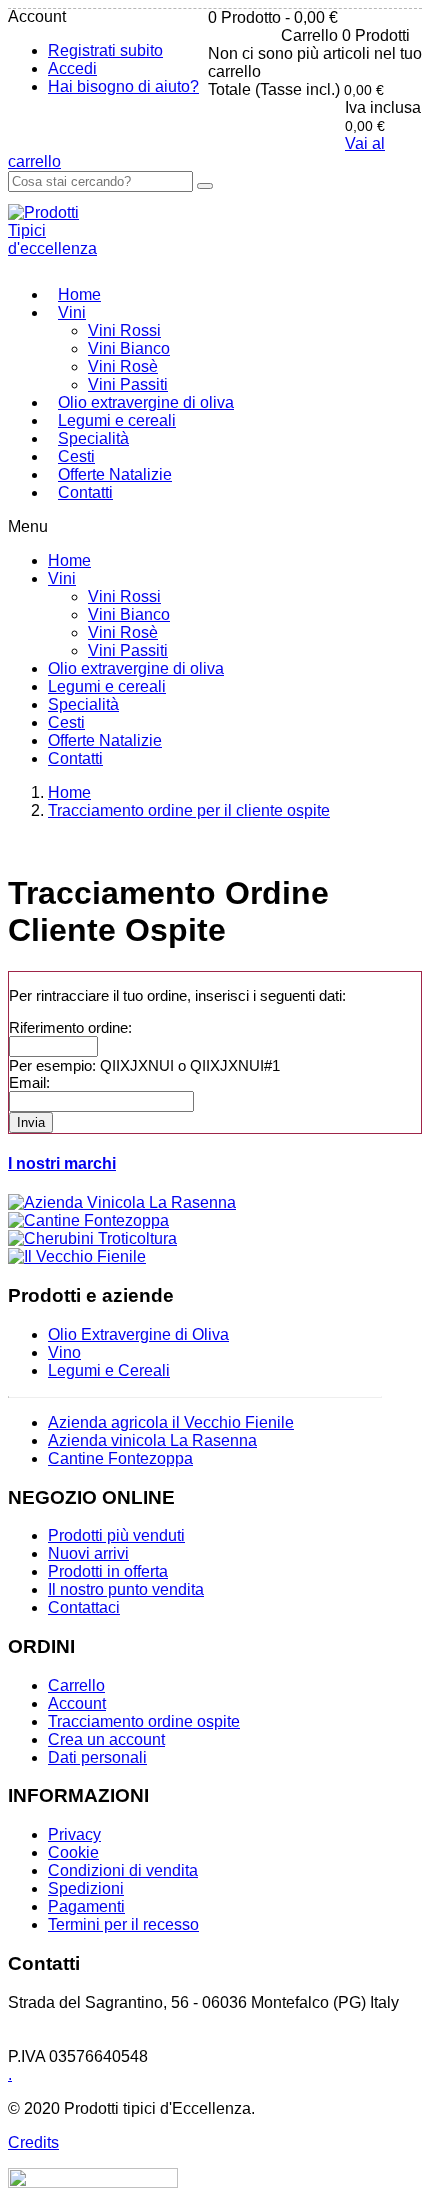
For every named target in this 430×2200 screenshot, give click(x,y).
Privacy (74, 1834)
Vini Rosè (123, 366)
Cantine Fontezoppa (120, 1458)
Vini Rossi (124, 330)
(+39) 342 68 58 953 (79, 2020)
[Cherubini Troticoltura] (92, 1238)
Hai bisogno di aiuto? (123, 86)
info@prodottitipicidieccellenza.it (123, 2038)
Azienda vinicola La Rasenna (152, 1440)
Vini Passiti (128, 384)
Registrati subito (105, 50)
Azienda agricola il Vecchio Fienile (171, 1422)
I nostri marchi (62, 1163)
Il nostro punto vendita (126, 1589)
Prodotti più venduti (116, 1535)
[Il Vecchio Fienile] (77, 1256)
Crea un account (106, 1739)
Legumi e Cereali (109, 1370)
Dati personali (97, 1757)
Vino (64, 1352)
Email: (29, 1082)
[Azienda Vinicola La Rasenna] (122, 1202)
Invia (31, 1122)
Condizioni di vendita (123, 1870)
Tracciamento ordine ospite (144, 1721)
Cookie (73, 1852)
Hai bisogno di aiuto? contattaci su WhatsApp (176, 125)
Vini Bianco (129, 348)
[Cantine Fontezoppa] (88, 1220)
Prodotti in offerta (108, 1571)
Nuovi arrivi (88, 1553)
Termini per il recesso (123, 1924)
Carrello (76, 1685)
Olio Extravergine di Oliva (138, 1334)
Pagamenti (86, 1906)
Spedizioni (86, 1888)
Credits (33, 2142)
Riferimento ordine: (70, 1027)
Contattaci (84, 1607)
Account (77, 1703)
